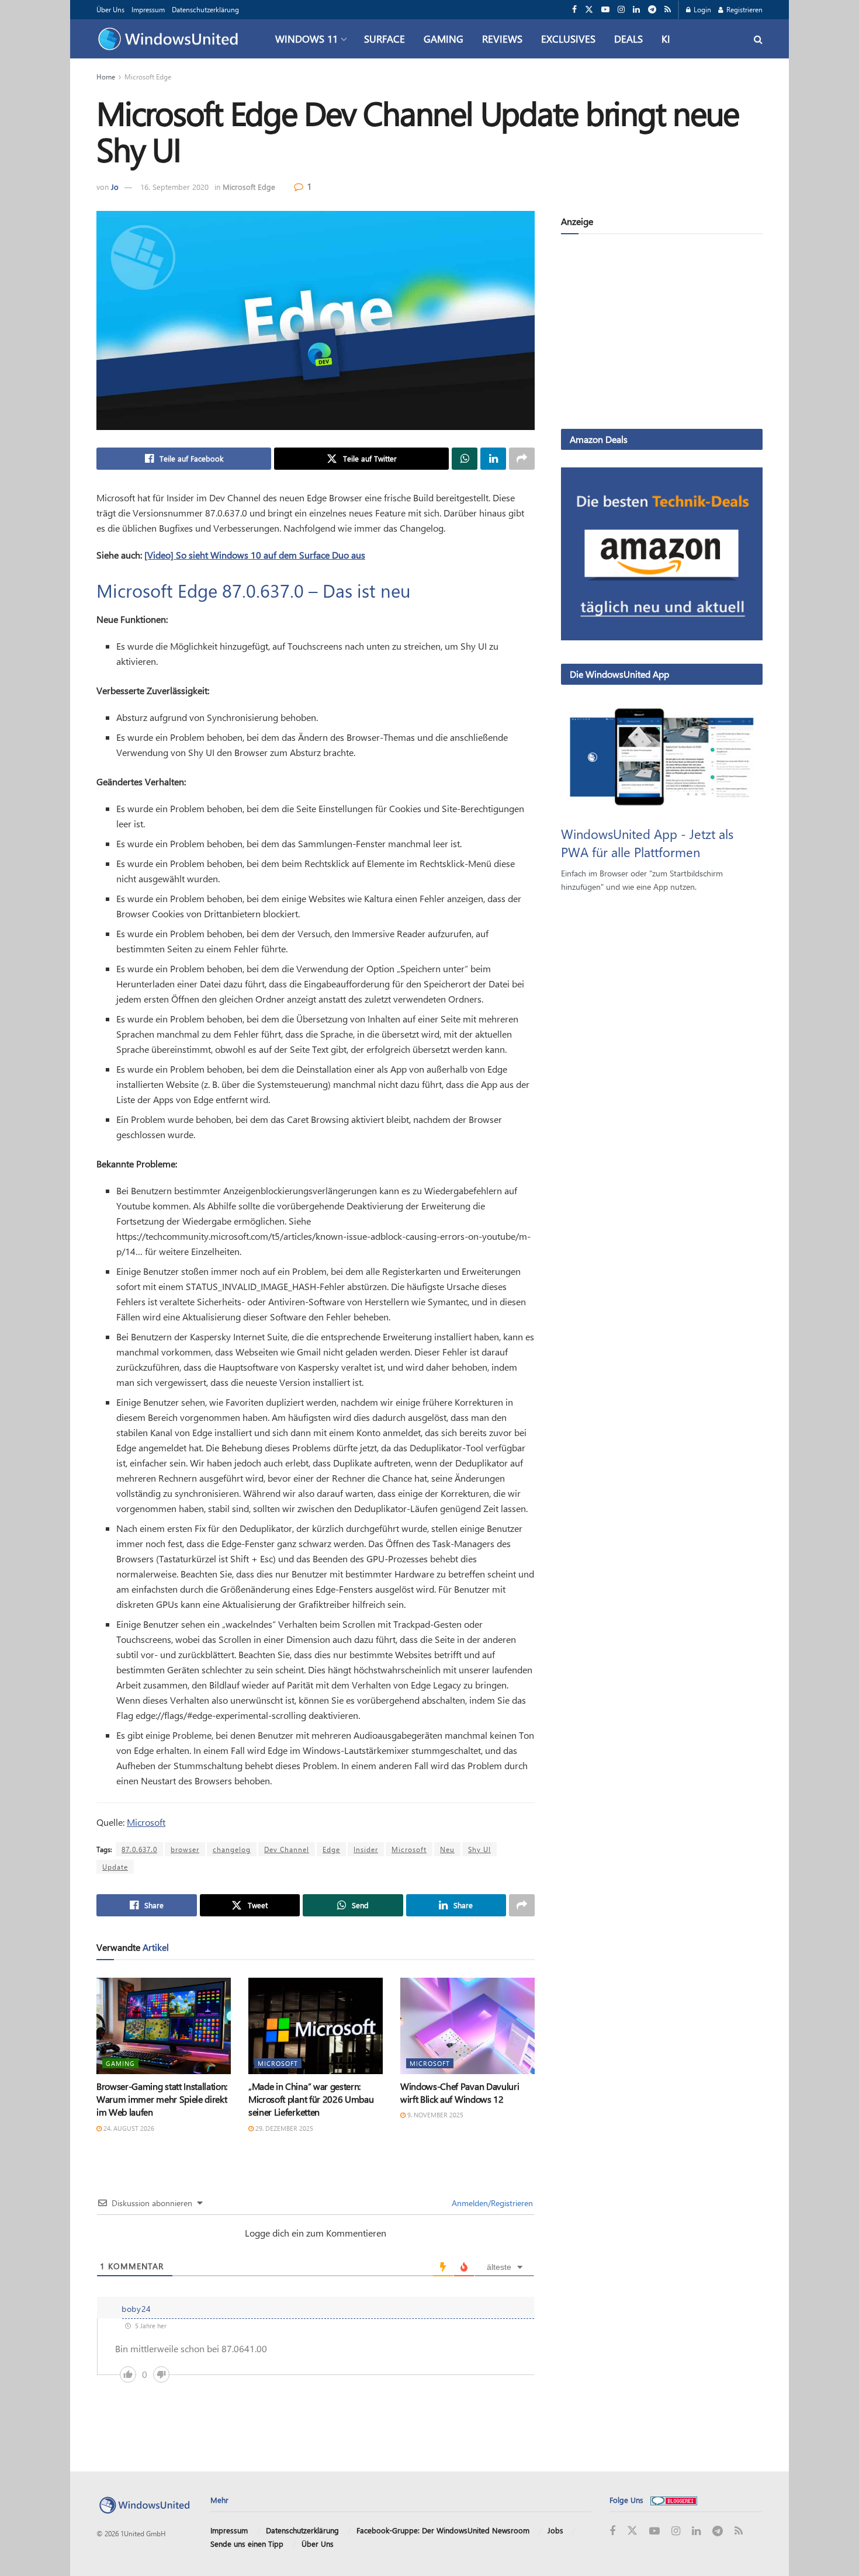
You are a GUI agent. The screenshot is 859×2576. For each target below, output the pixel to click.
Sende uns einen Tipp (247, 2544)
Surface (385, 39)
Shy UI (479, 1849)
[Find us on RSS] (668, 10)
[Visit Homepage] (171, 39)
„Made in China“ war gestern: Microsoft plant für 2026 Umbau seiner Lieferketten (311, 2099)
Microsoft (146, 1822)
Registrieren (744, 9)
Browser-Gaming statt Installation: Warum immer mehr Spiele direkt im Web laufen (162, 2099)
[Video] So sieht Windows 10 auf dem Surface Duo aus (255, 555)
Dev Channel (287, 1849)
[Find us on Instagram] (621, 10)
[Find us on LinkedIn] (636, 10)
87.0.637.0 (139, 1849)
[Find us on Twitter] (589, 10)
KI (666, 39)
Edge (331, 1849)
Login (702, 9)
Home (106, 77)
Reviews (502, 39)
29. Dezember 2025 (283, 2128)
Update (115, 1867)
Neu (447, 1849)
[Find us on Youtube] (605, 10)
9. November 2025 (434, 2115)
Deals (628, 39)
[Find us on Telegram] (652, 10)
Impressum (148, 9)
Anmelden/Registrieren (491, 2203)
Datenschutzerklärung (205, 9)
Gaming (444, 39)
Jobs (555, 2530)
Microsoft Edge (148, 77)
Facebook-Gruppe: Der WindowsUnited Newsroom (443, 2530)
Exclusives (568, 39)
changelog (232, 1849)
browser (185, 1849)
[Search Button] (758, 39)
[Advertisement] (662, 334)
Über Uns (110, 9)
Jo (115, 187)
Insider (366, 1849)
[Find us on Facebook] (574, 10)
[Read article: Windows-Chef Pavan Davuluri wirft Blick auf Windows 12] (467, 2026)
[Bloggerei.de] (674, 2500)
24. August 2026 (128, 2128)
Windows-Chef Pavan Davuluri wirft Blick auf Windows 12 (460, 2093)
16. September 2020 (174, 187)
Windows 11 (306, 39)
